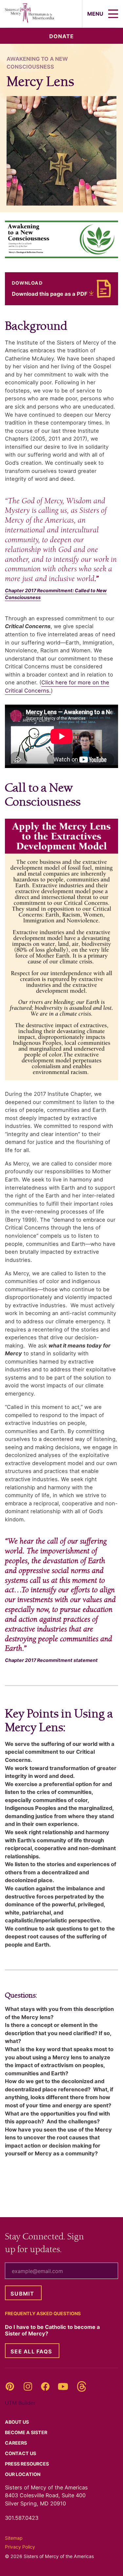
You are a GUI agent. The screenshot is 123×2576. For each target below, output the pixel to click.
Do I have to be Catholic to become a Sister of (52, 2330)
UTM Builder (20, 2403)
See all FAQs (31, 2351)
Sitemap (14, 2538)
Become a (27, 2432)
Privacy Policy (20, 2547)
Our (23, 2474)
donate (61, 36)
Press (27, 2464)
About (17, 2422)
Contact (21, 2453)
